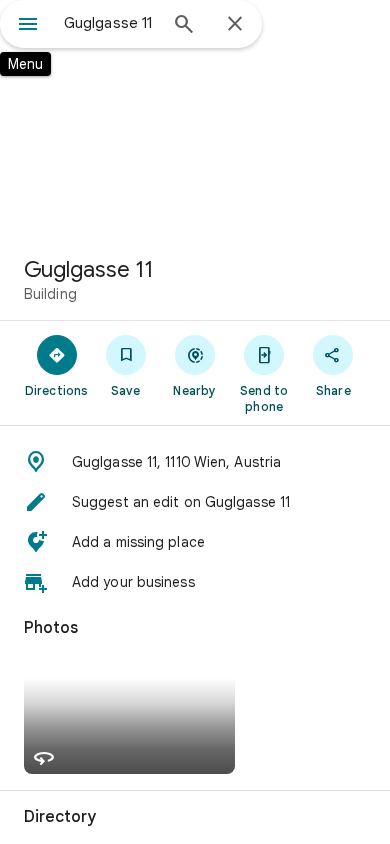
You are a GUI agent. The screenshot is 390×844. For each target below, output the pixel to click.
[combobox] (110, 23)
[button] (195, 462)
